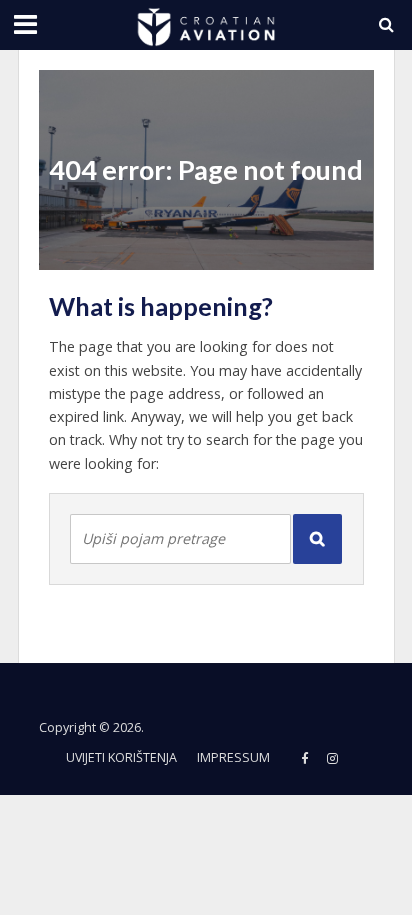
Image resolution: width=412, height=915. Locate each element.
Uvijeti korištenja (121, 757)
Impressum (233, 757)
